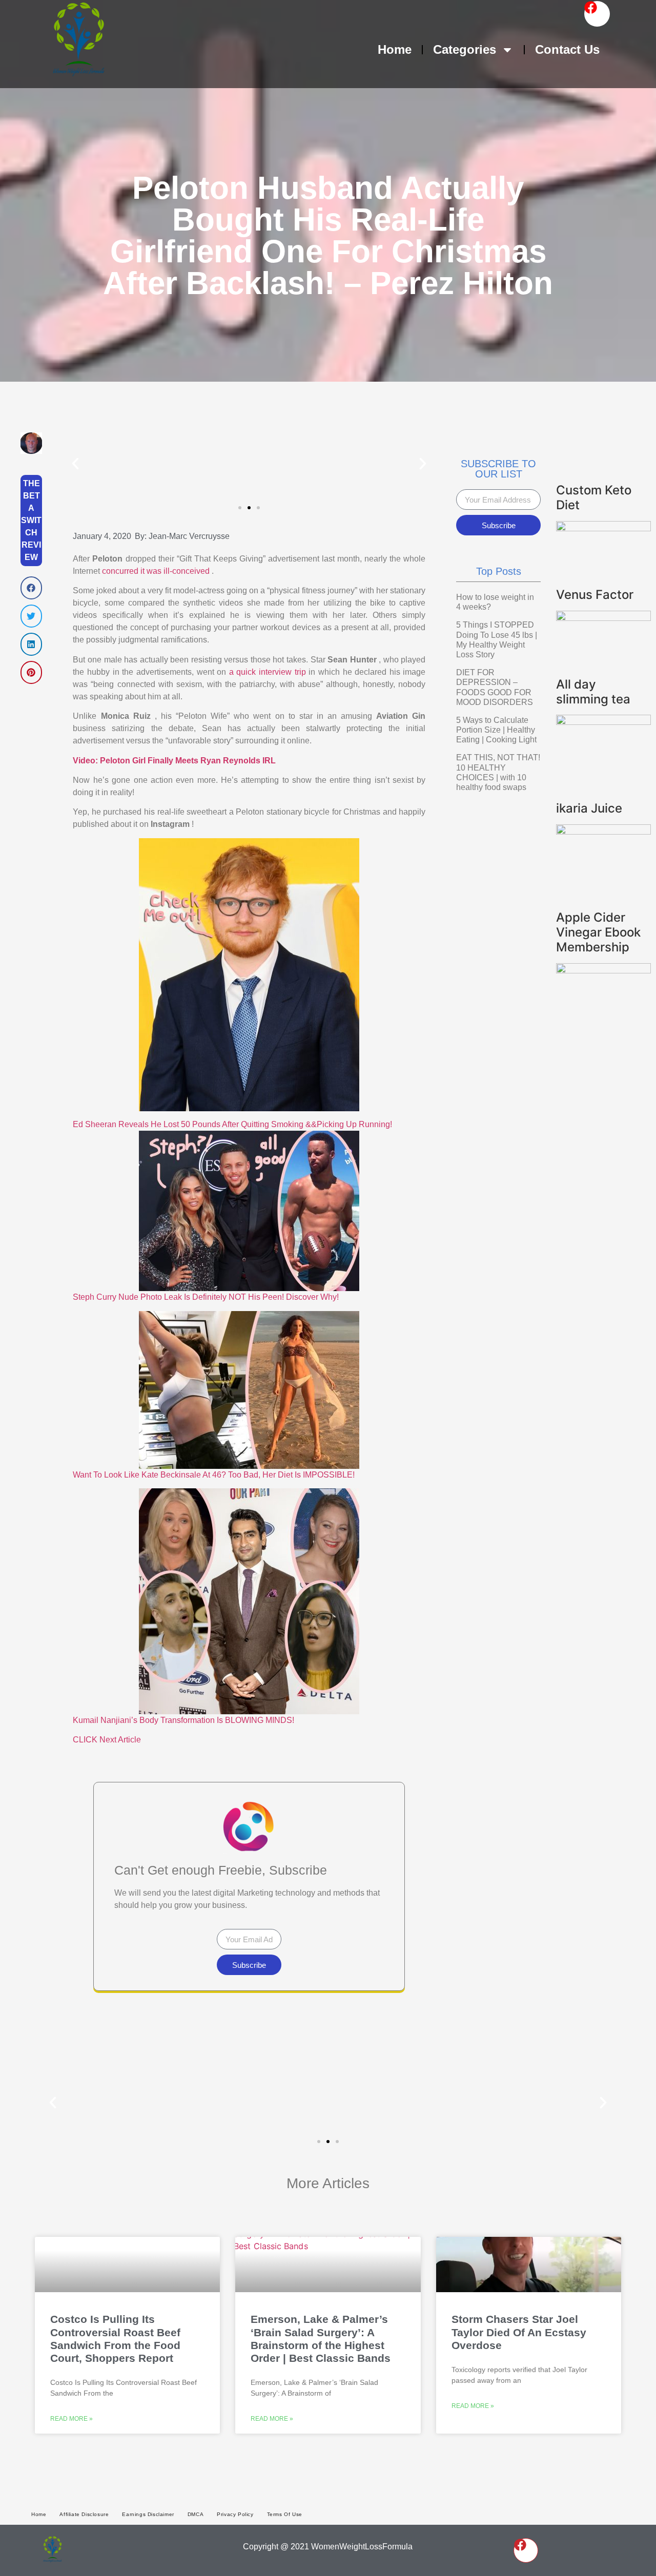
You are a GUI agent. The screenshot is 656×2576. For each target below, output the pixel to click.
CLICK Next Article (107, 1740)
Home (395, 49)
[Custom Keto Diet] (603, 528)
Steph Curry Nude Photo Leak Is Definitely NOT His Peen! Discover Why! (206, 1297)
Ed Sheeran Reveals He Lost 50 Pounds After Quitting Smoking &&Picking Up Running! (232, 1124)
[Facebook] (597, 14)
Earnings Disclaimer (148, 2514)
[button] (31, 588)
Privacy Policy (235, 2514)
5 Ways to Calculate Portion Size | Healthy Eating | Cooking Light (496, 730)
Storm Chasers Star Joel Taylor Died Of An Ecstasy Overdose (519, 2332)
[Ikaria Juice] (603, 832)
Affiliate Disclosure (84, 2514)
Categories (465, 49)
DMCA (196, 2514)
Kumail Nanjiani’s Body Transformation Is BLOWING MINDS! (183, 1720)
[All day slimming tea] (603, 722)
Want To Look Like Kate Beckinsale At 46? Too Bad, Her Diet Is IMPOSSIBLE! (214, 1475)
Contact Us (567, 49)
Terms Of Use (285, 2514)
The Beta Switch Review (31, 520)
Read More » (71, 2419)
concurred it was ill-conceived (157, 571)
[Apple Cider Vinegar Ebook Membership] (603, 970)
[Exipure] (603, 618)
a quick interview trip (269, 672)
